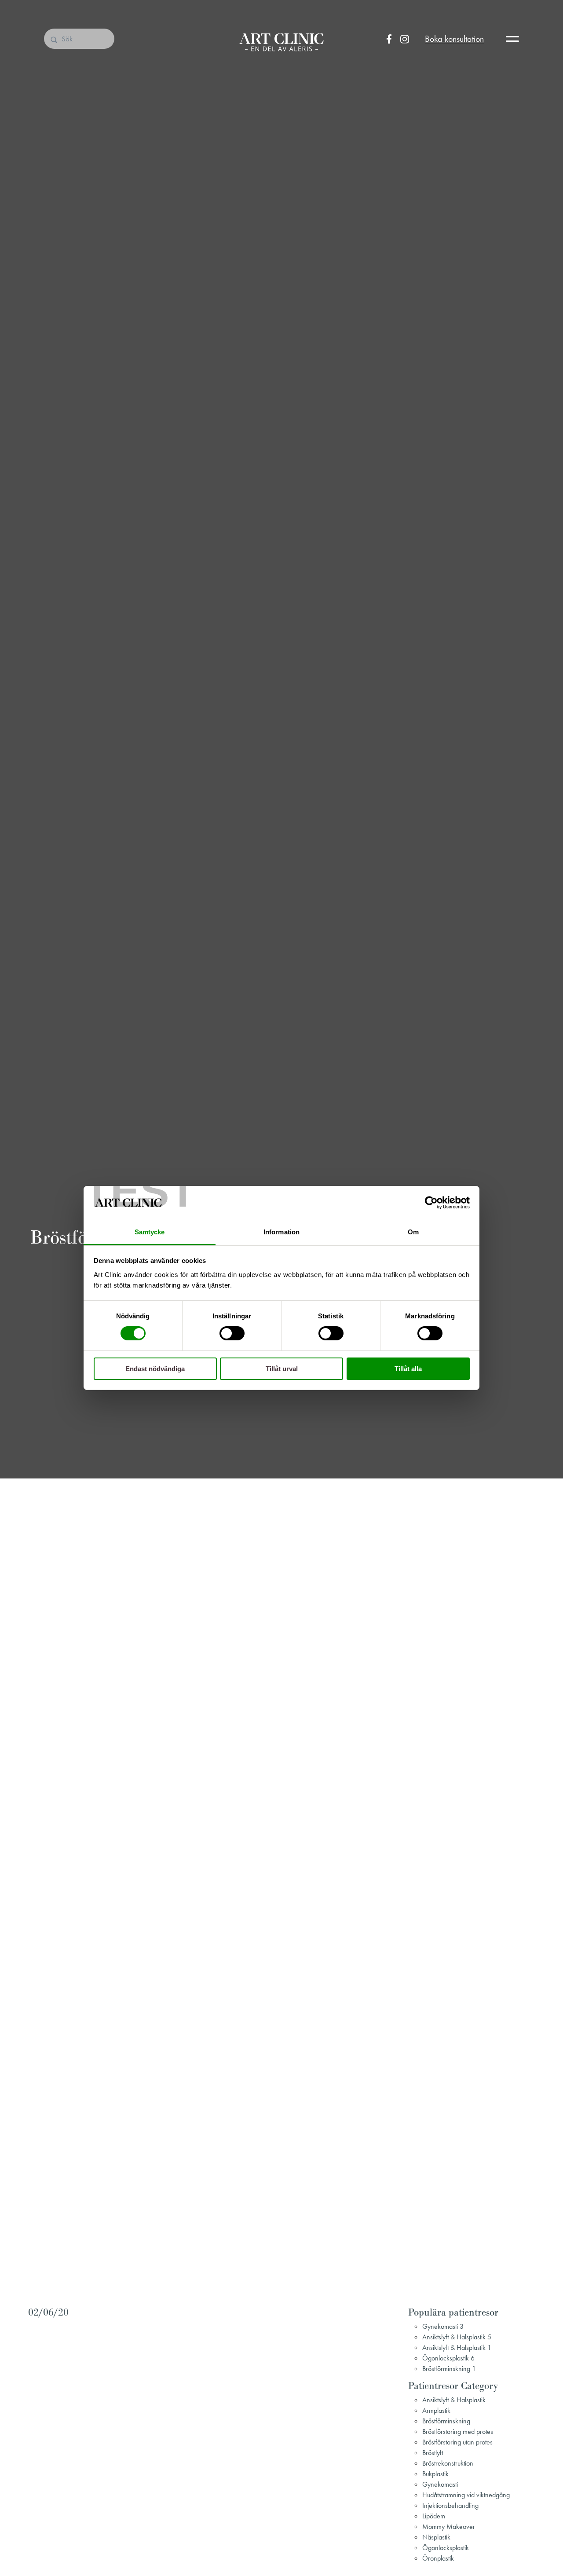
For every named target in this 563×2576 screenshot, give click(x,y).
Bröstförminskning (446, 2421)
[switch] (232, 1333)
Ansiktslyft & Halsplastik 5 (457, 2337)
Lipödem (434, 2516)
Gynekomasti (440, 2484)
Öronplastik (438, 2558)
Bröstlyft (433, 2453)
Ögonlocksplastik (446, 2548)
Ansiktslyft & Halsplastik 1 (457, 2347)
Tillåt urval (282, 1369)
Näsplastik (436, 2537)
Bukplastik (435, 2474)
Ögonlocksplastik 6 (448, 2358)
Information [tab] (281, 1232)
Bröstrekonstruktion (448, 2463)
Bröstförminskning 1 (449, 2369)
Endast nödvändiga (155, 1369)
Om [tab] (413, 1232)
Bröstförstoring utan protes (457, 2442)
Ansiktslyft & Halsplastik (454, 2400)
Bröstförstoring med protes (458, 2431)
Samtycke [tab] (150, 1232)
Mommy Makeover (449, 2527)
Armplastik (436, 2410)
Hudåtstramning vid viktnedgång (466, 2495)
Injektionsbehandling (450, 2505)
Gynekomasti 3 (443, 2326)
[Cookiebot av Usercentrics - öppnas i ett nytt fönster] (431, 1203)
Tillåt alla (408, 1369)
